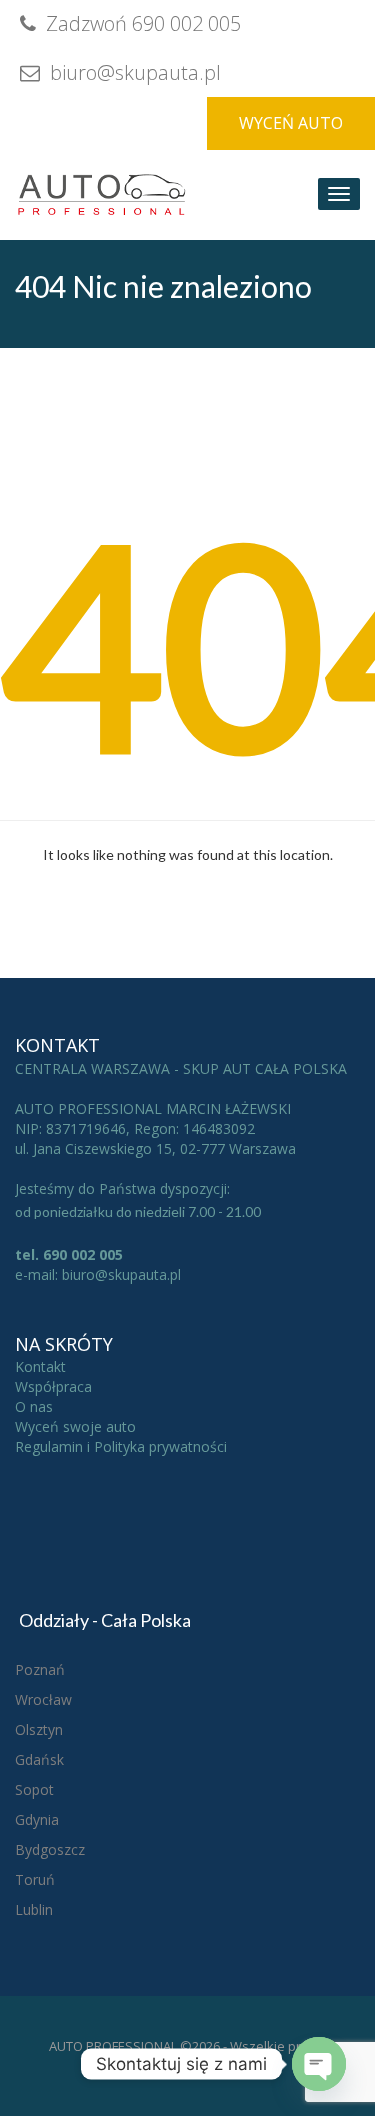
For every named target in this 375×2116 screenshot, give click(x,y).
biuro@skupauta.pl (133, 72)
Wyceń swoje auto (75, 1426)
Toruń (35, 1879)
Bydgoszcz (50, 1849)
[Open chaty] (319, 2064)
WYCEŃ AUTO (291, 123)
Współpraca (53, 1386)
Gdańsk (39, 1759)
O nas (34, 1406)
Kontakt (40, 1366)
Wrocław (43, 1699)
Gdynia (37, 1819)
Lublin (34, 1909)
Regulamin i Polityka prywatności (121, 1446)
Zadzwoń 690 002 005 (141, 23)
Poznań (40, 1669)
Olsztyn (39, 1729)
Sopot (34, 1789)
